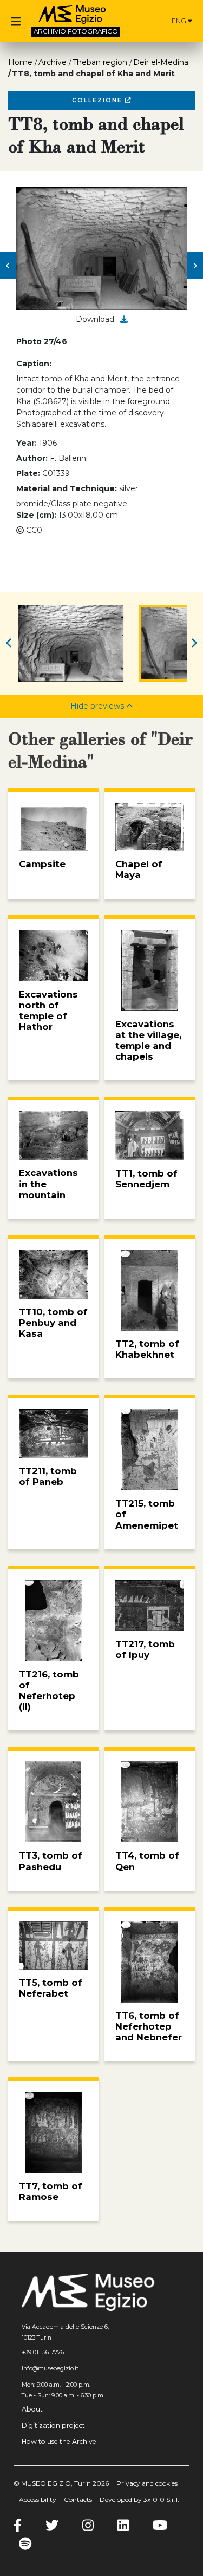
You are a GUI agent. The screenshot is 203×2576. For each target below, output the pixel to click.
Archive (53, 62)
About (32, 2409)
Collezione (99, 100)
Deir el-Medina (161, 62)
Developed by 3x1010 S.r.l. (139, 2499)
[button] (8, 266)
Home (20, 62)
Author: (32, 458)
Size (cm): (36, 515)
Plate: (28, 473)
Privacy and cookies (147, 2483)
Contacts (78, 2499)
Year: (27, 443)
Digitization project (53, 2425)
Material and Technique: (67, 488)
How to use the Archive (59, 2442)
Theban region (100, 62)
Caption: (34, 364)
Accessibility (38, 2499)
